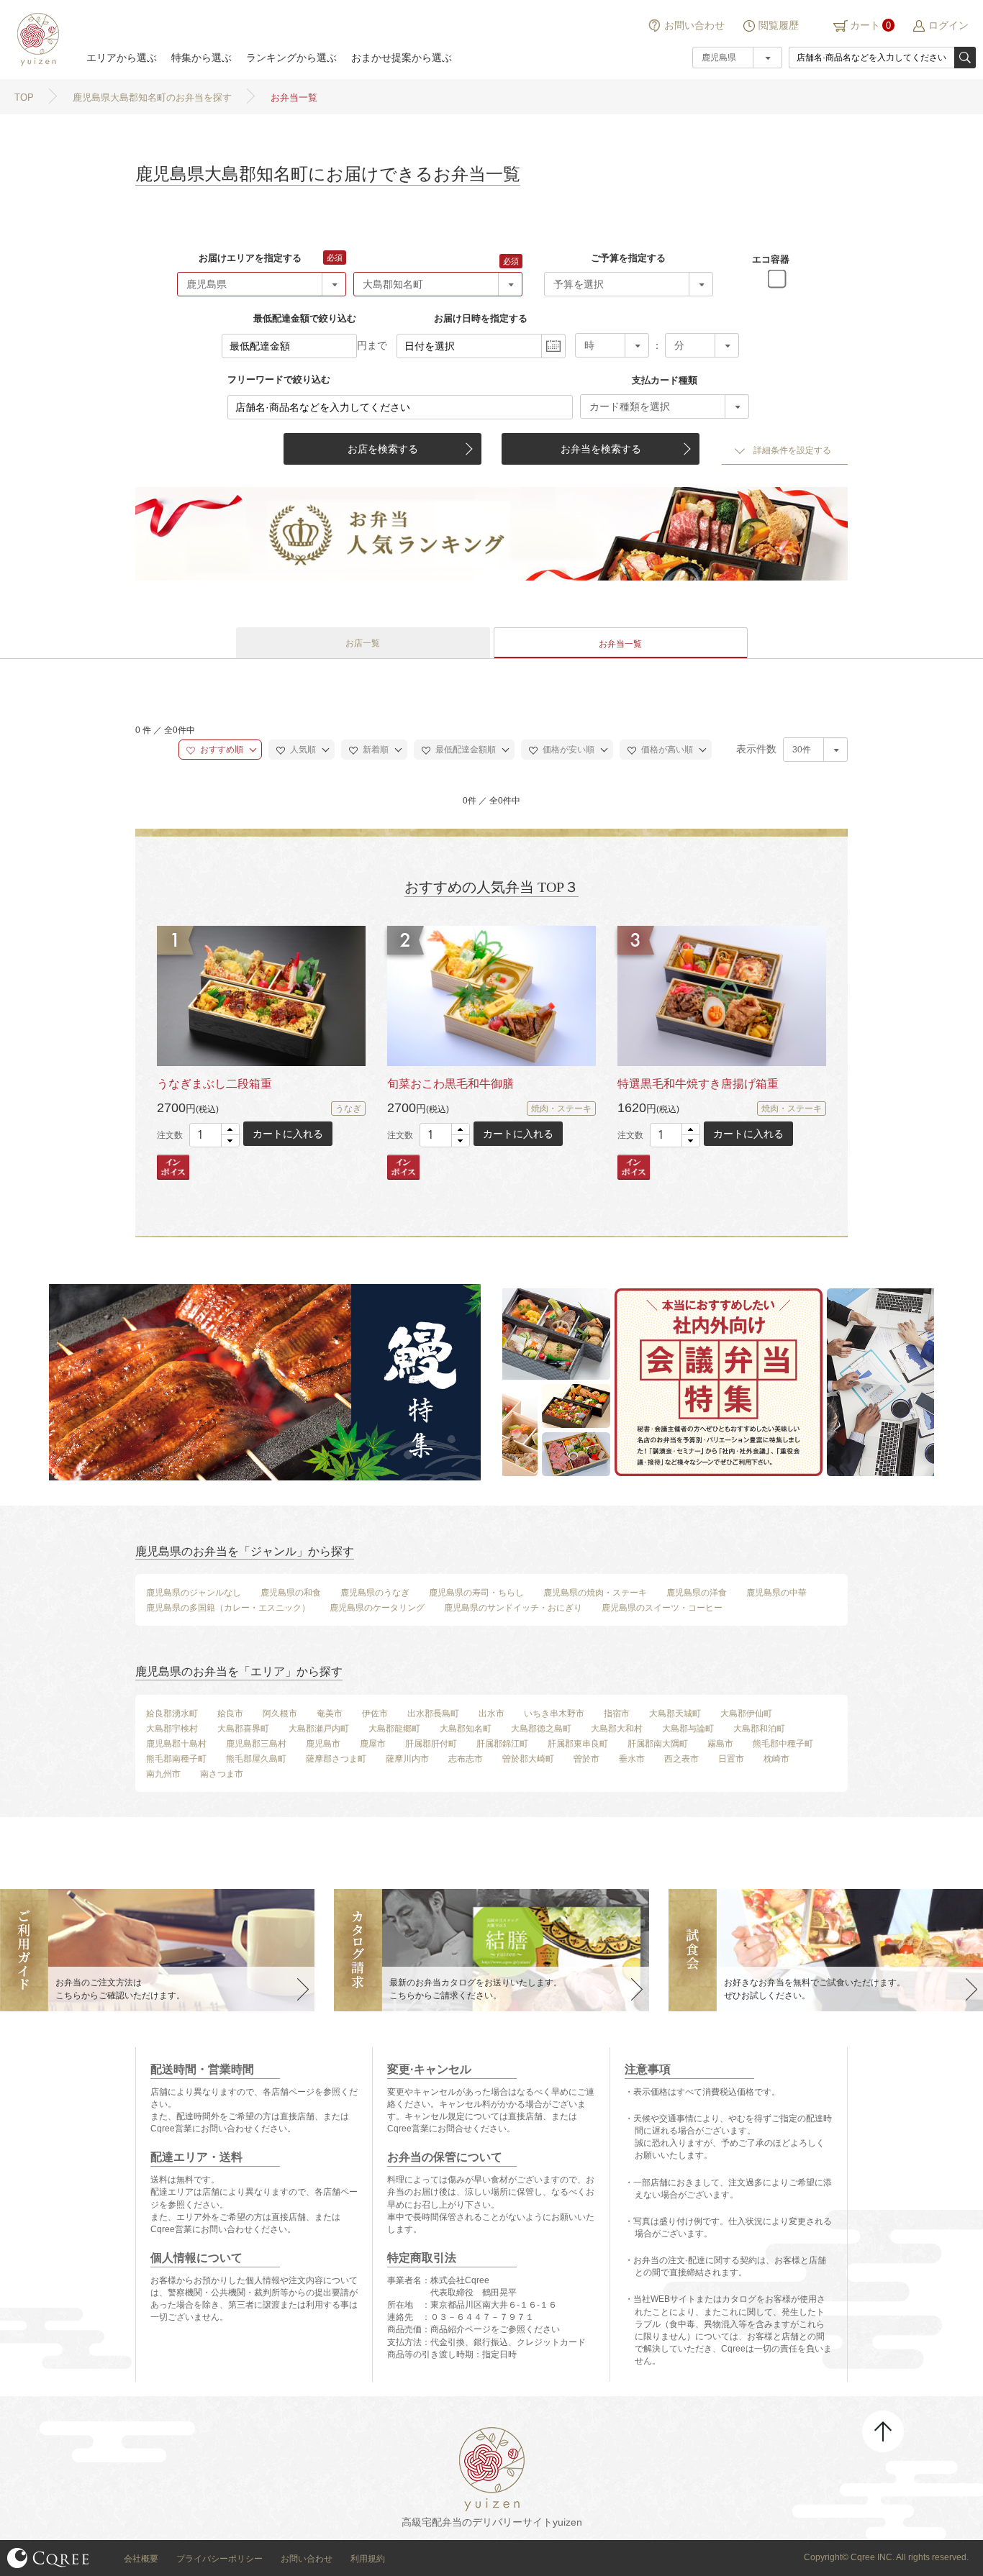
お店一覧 (363, 643)
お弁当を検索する (601, 449)
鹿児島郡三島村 (256, 1744)
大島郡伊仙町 (746, 1713)
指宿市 (617, 1713)
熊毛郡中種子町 (783, 1744)
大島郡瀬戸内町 (319, 1729)
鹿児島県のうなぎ (375, 1593)
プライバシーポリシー (219, 2559)
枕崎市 (776, 1759)
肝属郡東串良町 (578, 1744)
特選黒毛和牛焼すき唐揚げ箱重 (698, 1084)
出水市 (491, 1713)
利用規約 (368, 2559)
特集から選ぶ (201, 58)
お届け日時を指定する (481, 318)
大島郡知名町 (466, 1729)
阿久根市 (280, 1713)
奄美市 (330, 1713)
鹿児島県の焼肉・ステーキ (595, 1593)
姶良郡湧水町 (172, 1713)
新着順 (375, 750)
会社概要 (141, 2559)
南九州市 (163, 1774)
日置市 (731, 1759)
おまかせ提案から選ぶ (402, 58)
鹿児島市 (323, 1744)
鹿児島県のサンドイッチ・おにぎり (513, 1608)
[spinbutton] (214, 1135)
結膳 (36, 40)
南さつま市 (222, 1774)
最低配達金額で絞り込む (305, 318)
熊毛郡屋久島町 (256, 1759)
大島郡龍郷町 (394, 1729)
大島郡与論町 (688, 1729)
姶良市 (230, 1713)
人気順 (302, 750)
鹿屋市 (373, 1744)
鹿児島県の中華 (776, 1593)
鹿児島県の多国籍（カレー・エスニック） (228, 1608)
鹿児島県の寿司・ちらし (476, 1593)
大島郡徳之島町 (541, 1729)
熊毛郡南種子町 (176, 1759)
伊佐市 (375, 1713)
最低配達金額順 (465, 750)
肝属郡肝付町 (431, 1744)
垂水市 (632, 1759)
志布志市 (466, 1759)
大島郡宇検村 (172, 1729)
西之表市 (681, 1759)
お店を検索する (383, 449)
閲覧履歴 (779, 25)
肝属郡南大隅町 (658, 1744)
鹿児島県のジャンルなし (194, 1593)
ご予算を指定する (628, 258)
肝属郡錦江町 (502, 1744)
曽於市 (586, 1759)
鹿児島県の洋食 (697, 1593)
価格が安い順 (567, 750)
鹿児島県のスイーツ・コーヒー (662, 1608)
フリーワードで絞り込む (279, 379)
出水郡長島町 (433, 1713)
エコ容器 (771, 259)
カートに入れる (288, 1134)
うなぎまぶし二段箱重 (214, 1084)
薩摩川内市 (407, 1759)
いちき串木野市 (554, 1713)
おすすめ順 (221, 750)
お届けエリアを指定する (250, 258)
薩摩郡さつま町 (336, 1759)
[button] (230, 1130)
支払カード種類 (665, 380)
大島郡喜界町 (243, 1729)
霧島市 (720, 1744)
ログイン (948, 25)
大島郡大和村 (617, 1729)
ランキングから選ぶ (291, 58)
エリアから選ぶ (122, 58)
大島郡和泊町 (759, 1729)
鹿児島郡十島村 (176, 1744)
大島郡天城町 (675, 1713)
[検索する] (965, 58)
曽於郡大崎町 (528, 1759)
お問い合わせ (694, 25)
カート (865, 25)
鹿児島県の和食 (291, 1593)
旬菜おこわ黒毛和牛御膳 (450, 1084)
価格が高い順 (666, 750)
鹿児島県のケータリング (377, 1608)
